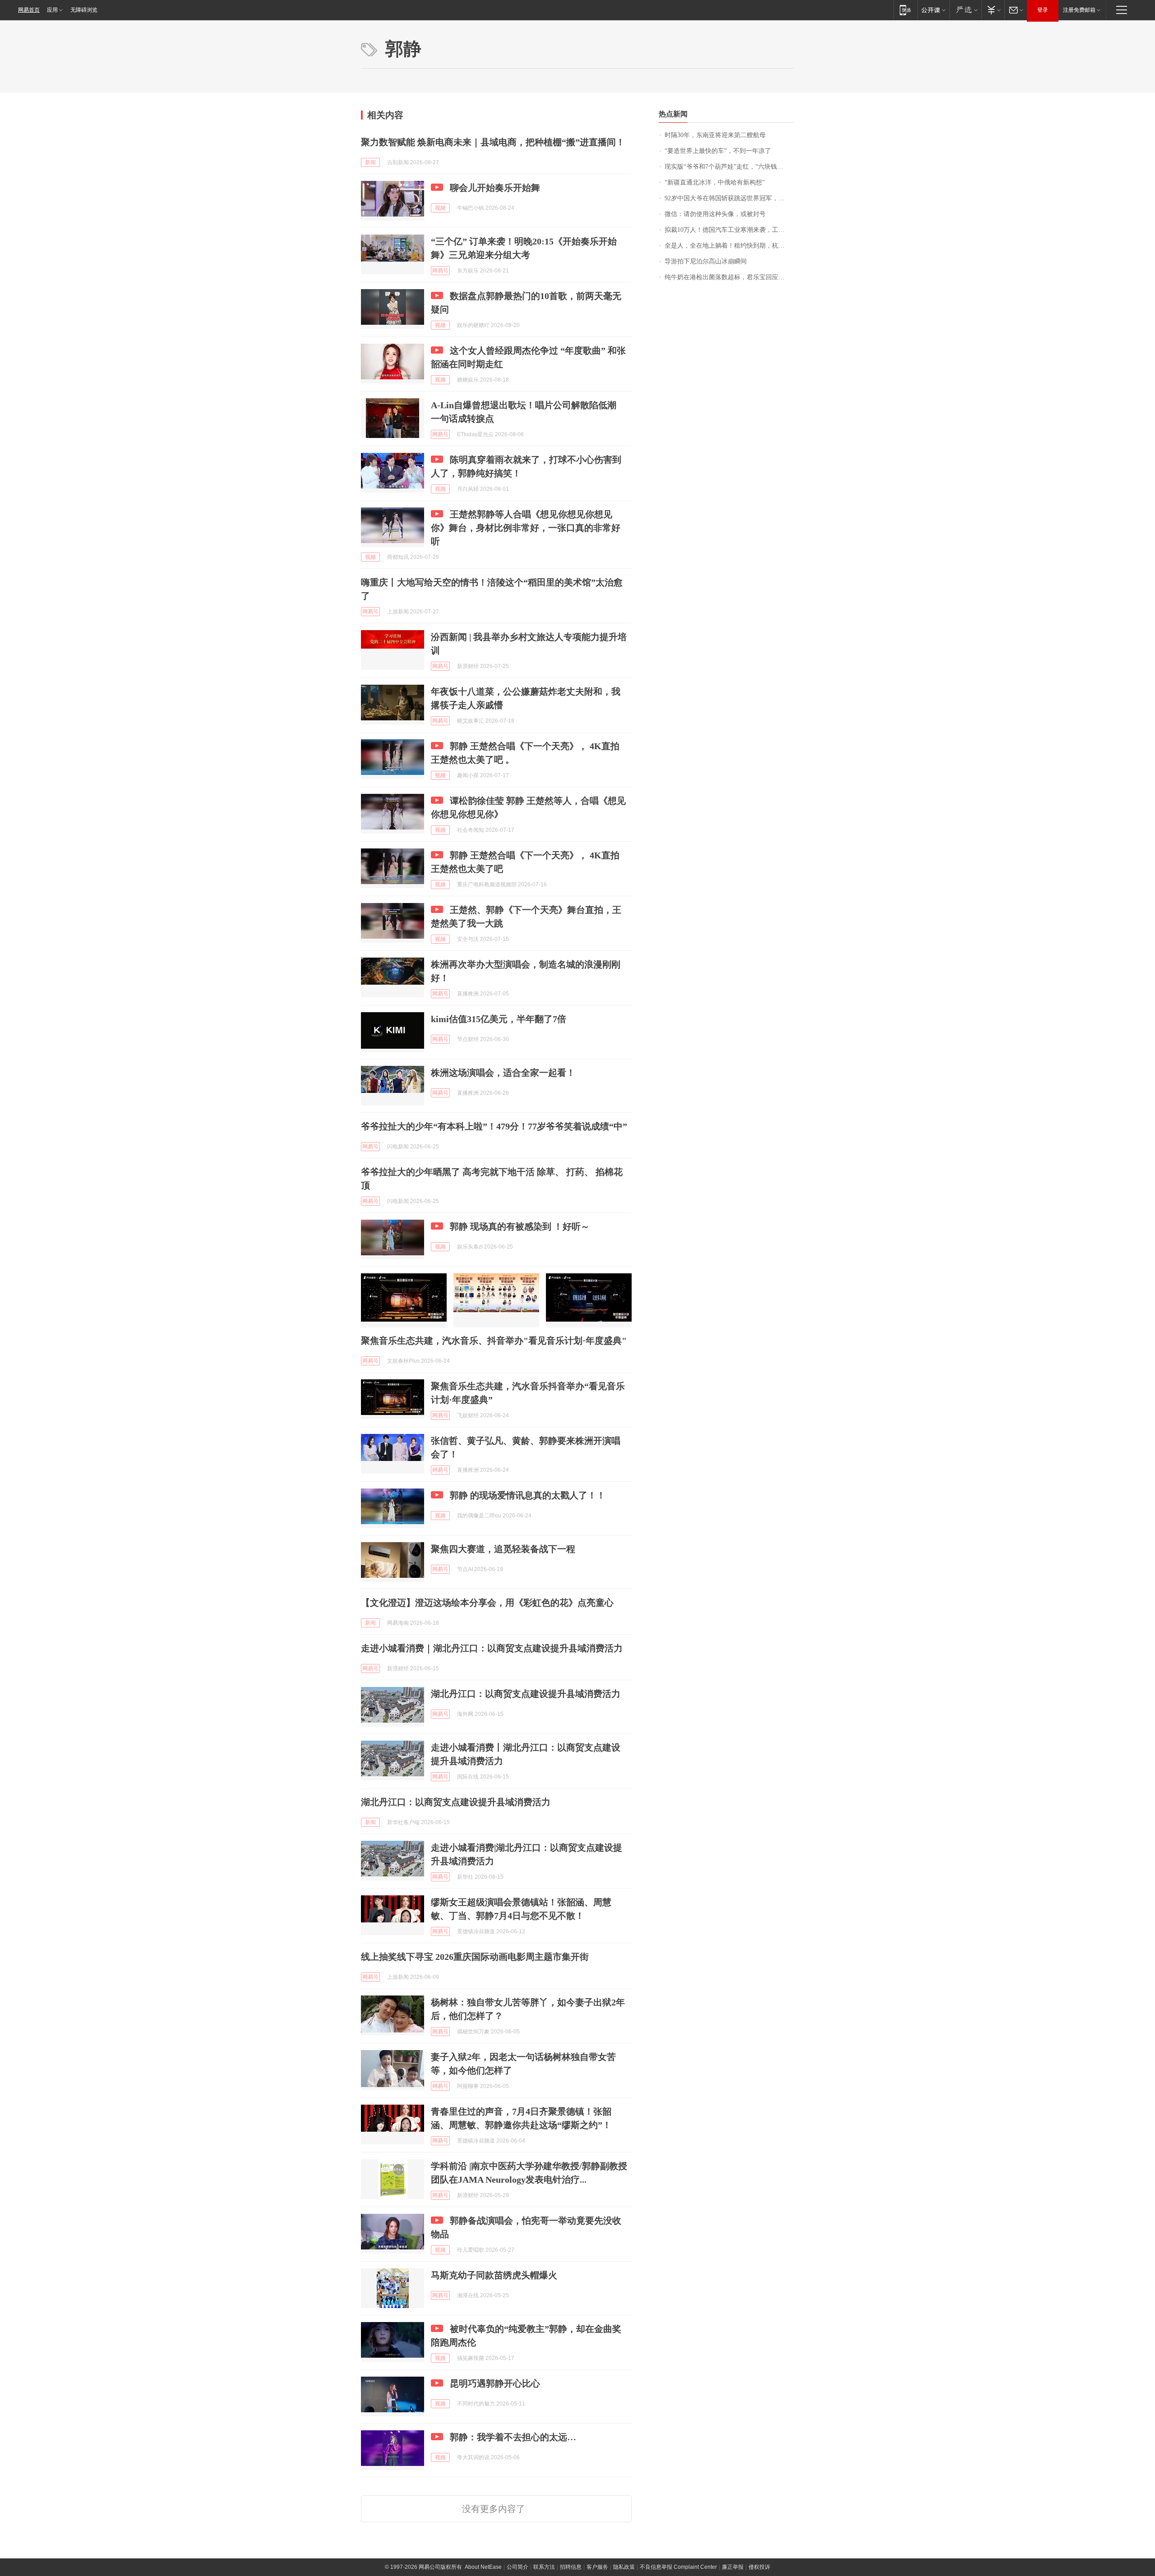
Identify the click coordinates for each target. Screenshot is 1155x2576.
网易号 (440, 271)
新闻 (370, 162)
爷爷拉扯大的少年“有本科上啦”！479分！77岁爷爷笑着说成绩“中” (494, 1126)
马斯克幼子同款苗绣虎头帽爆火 (494, 2275)
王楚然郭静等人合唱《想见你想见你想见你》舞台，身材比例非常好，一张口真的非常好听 (526, 528)
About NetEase (483, 2567)
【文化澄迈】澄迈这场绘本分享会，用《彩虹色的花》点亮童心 (487, 1603)
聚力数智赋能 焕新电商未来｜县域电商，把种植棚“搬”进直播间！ (493, 142)
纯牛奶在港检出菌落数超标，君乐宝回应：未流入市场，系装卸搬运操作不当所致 (729, 277)
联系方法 (544, 2567)
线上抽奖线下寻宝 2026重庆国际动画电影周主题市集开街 (475, 1957)
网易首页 (29, 10)
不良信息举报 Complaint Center (678, 2567)
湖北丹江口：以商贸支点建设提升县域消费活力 (526, 1694)
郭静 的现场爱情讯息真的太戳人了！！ (528, 1495)
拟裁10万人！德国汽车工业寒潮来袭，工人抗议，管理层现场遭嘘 (729, 230)
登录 (1043, 10)
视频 (440, 208)
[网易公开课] (933, 10)
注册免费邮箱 (1079, 10)
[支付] (993, 10)
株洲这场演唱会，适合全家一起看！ (503, 1073)
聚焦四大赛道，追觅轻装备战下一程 (503, 1549)
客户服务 (597, 2567)
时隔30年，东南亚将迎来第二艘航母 (715, 135)
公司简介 (517, 2567)
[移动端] (905, 10)
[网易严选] (965, 10)
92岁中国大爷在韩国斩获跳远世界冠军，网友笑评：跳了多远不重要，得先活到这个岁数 (729, 198)
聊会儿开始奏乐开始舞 (495, 188)
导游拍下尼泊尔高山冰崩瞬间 (706, 261)
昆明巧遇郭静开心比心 (495, 2383)
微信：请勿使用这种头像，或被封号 (715, 214)
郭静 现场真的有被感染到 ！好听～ (520, 1226)
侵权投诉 (759, 2567)
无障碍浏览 (84, 10)
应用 (52, 10)
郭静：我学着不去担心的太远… (513, 2437)
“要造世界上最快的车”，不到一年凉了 (718, 151)
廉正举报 (733, 2567)
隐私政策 (624, 2567)
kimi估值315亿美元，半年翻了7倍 (499, 1019)
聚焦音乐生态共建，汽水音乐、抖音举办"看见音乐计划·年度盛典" (494, 1341)
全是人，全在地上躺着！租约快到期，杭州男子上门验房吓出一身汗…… (729, 246)
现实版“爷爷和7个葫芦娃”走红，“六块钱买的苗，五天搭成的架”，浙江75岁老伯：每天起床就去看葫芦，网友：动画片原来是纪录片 (729, 167)
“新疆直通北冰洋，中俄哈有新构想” (715, 182)
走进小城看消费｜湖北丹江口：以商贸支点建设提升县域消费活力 (492, 1648)
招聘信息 (571, 2567)
